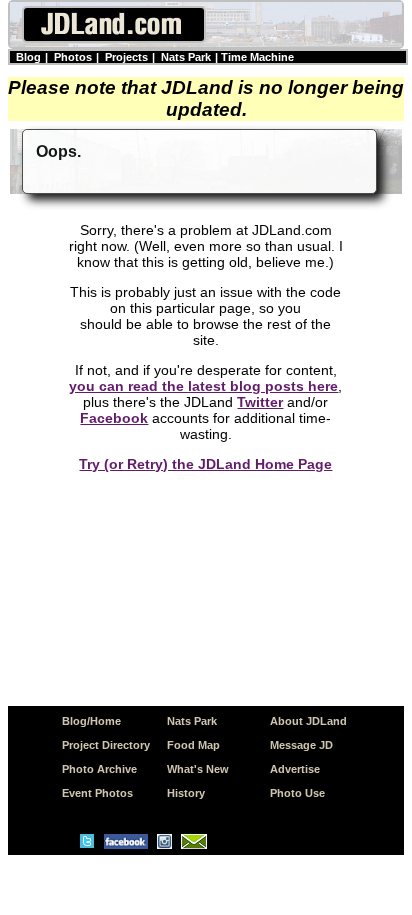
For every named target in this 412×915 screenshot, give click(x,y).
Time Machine (257, 57)
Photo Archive (99, 769)
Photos (73, 57)
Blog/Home (91, 721)
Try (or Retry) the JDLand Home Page (205, 464)
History (186, 793)
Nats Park (186, 57)
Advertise (295, 769)
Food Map (193, 745)
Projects (126, 57)
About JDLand (308, 721)
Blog (28, 57)
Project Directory (106, 745)
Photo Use (297, 793)
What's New (198, 769)
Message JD (301, 745)
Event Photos (97, 793)
